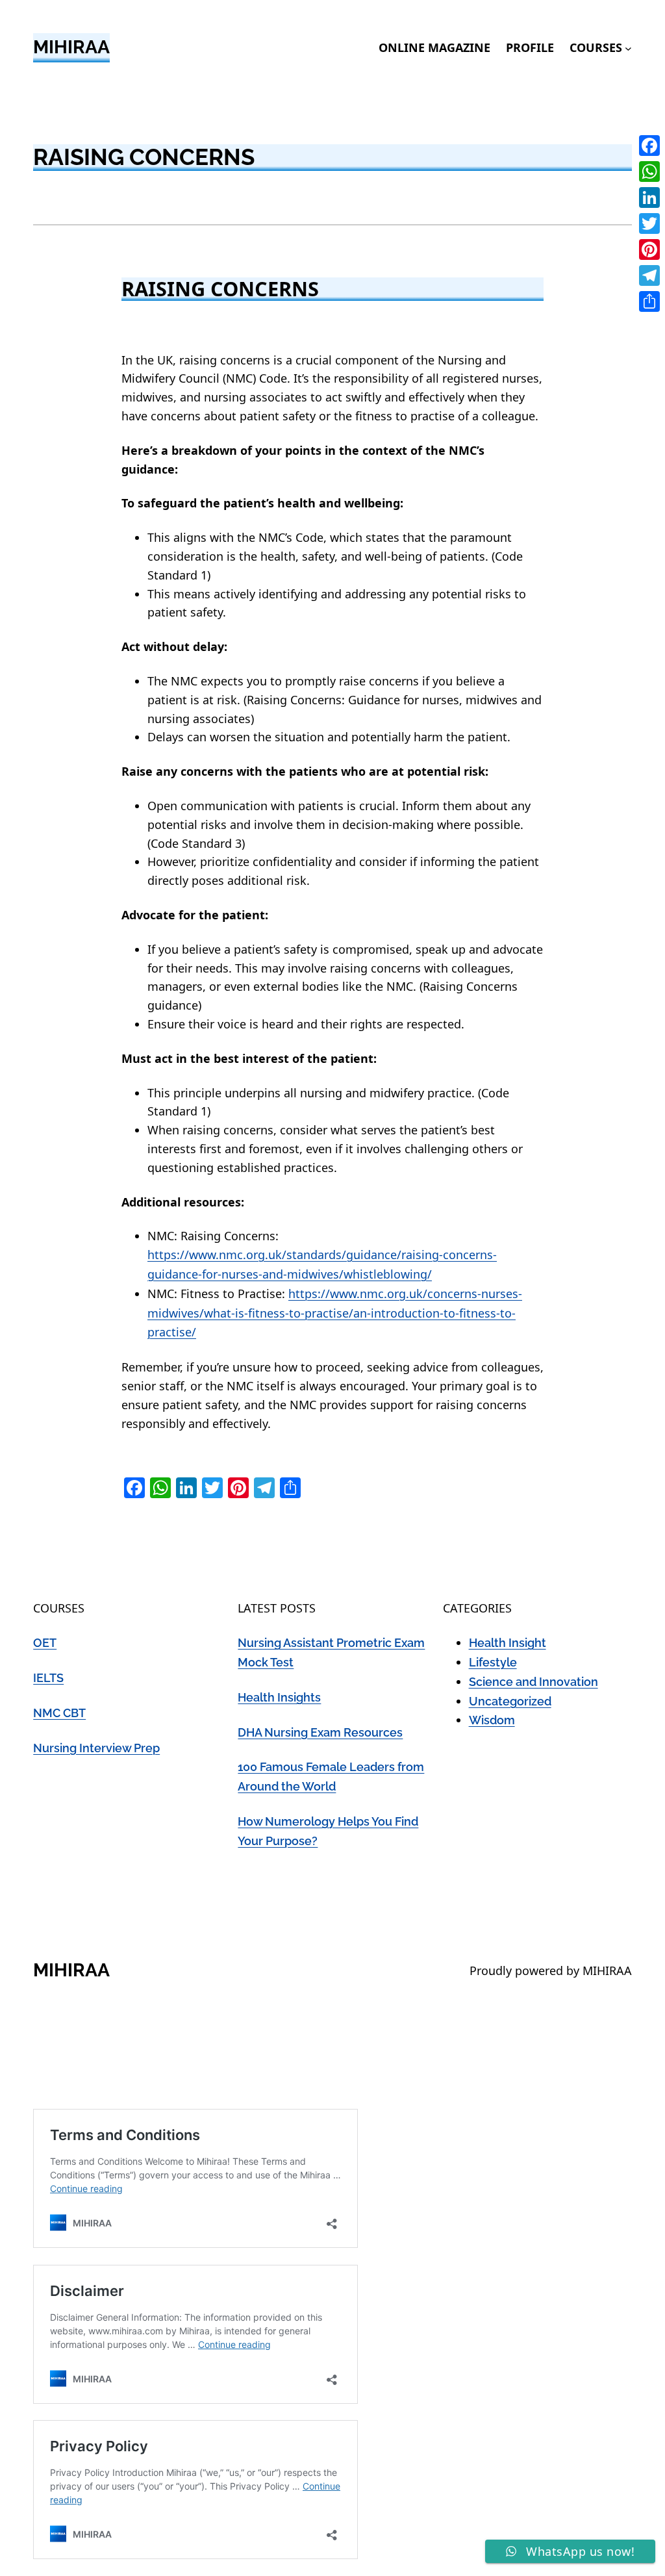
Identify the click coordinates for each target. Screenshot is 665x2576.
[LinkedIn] (649, 198)
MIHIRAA (71, 47)
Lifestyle (493, 1662)
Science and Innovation (533, 1682)
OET (45, 1643)
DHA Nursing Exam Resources (320, 1732)
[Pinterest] (649, 249)
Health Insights (279, 1697)
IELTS (48, 1678)
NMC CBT (59, 1713)
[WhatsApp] (649, 172)
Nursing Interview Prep (96, 1748)
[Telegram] (649, 275)
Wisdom (492, 1720)
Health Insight (508, 1643)
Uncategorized (510, 1701)
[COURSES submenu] (628, 48)
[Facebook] (649, 146)
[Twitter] (649, 223)
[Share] (649, 301)
